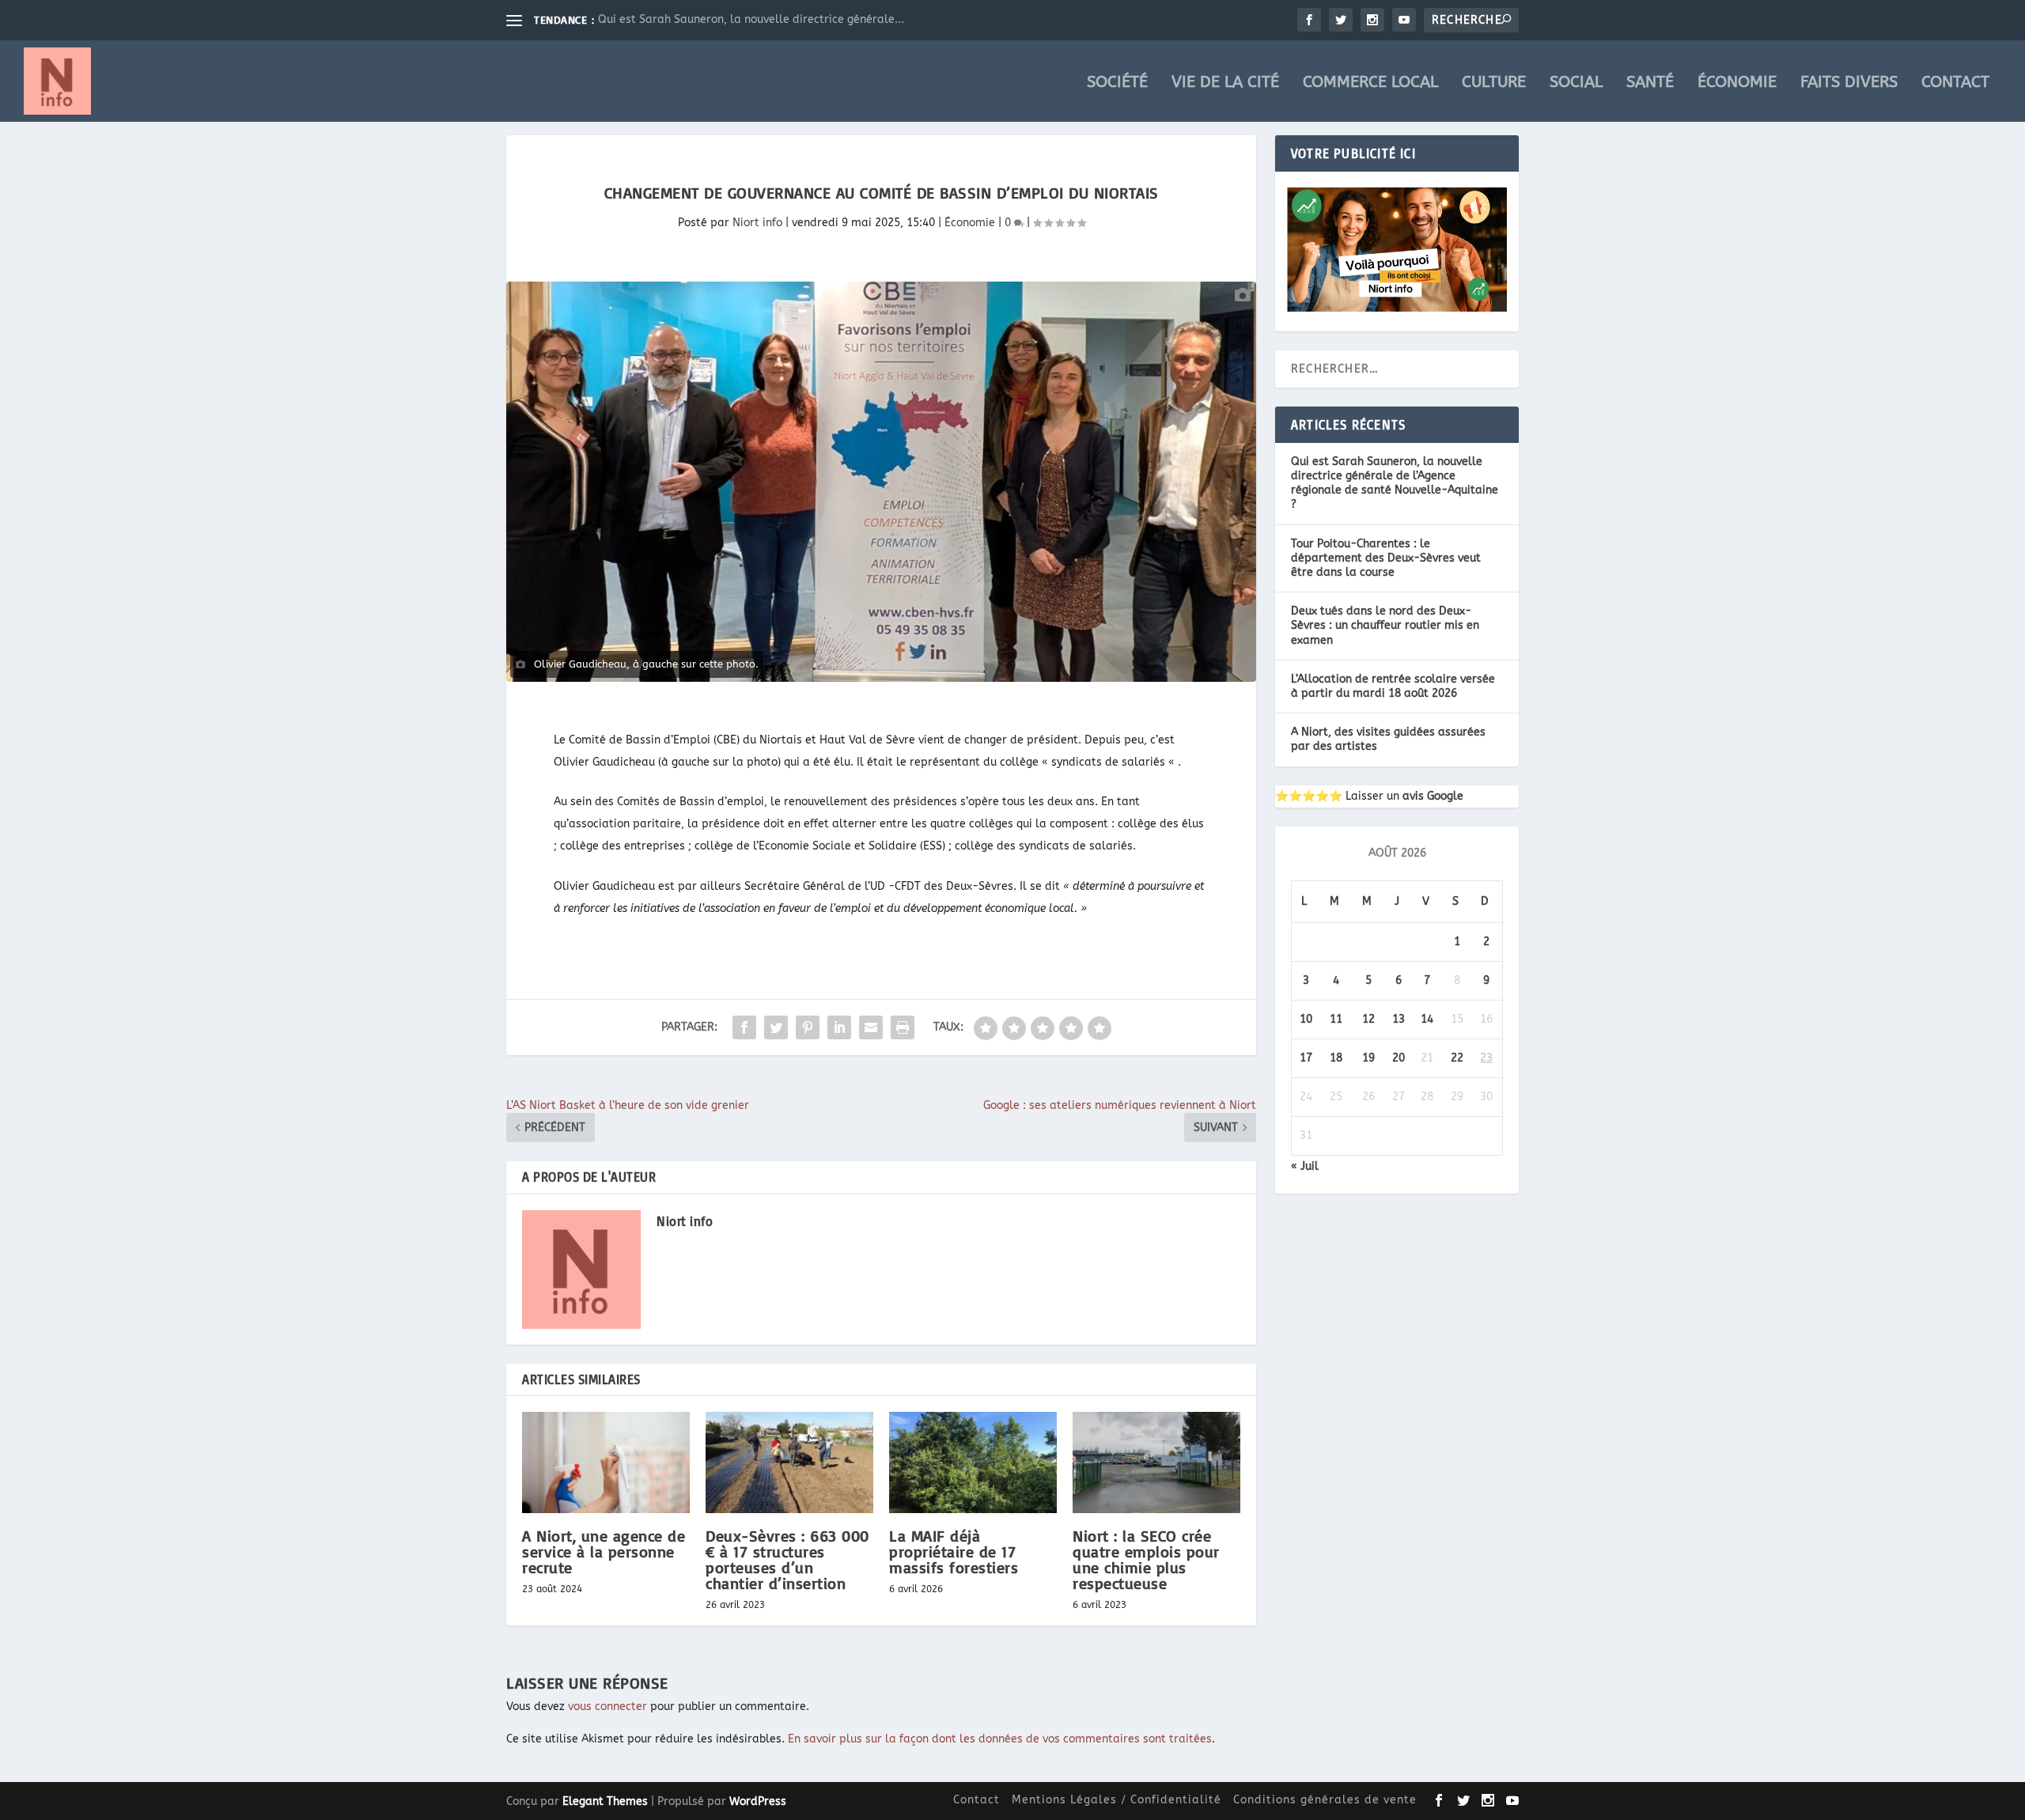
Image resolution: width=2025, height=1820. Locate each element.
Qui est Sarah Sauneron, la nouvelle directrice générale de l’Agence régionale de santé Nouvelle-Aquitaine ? (1395, 483)
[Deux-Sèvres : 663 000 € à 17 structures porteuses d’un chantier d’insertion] (789, 1462)
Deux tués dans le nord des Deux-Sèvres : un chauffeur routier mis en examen (1385, 625)
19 (1368, 1058)
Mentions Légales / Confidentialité (1117, 1800)
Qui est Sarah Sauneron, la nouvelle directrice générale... (751, 19)
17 (1306, 1058)
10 (1306, 1019)
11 (1336, 1019)
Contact (1955, 83)
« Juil (1305, 1166)
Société (1117, 83)
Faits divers (1849, 83)
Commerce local (1370, 83)
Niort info (757, 223)
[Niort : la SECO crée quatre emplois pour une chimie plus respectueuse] (1156, 1462)
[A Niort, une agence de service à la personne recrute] (606, 1462)
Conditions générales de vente (1325, 1800)
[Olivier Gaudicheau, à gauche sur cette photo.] (881, 482)
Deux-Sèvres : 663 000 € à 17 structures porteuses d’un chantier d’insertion (787, 1560)
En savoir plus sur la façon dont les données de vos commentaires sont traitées (1000, 1739)
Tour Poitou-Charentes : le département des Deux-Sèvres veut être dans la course (1386, 558)
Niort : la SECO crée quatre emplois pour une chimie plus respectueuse (1146, 1560)
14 (1427, 1019)
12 (1368, 1019)
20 (1399, 1058)
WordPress (758, 1801)
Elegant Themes (605, 1801)
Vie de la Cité (1225, 83)
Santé (1650, 83)
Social (1576, 83)
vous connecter (607, 1706)
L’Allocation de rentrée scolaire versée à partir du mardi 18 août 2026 (1393, 686)
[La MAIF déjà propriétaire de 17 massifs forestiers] (973, 1462)
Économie (1737, 83)
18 (1336, 1058)
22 (1457, 1058)
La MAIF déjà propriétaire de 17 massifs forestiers (954, 1551)
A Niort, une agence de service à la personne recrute (604, 1551)
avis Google (1433, 796)
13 (1399, 1019)
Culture (1494, 83)
